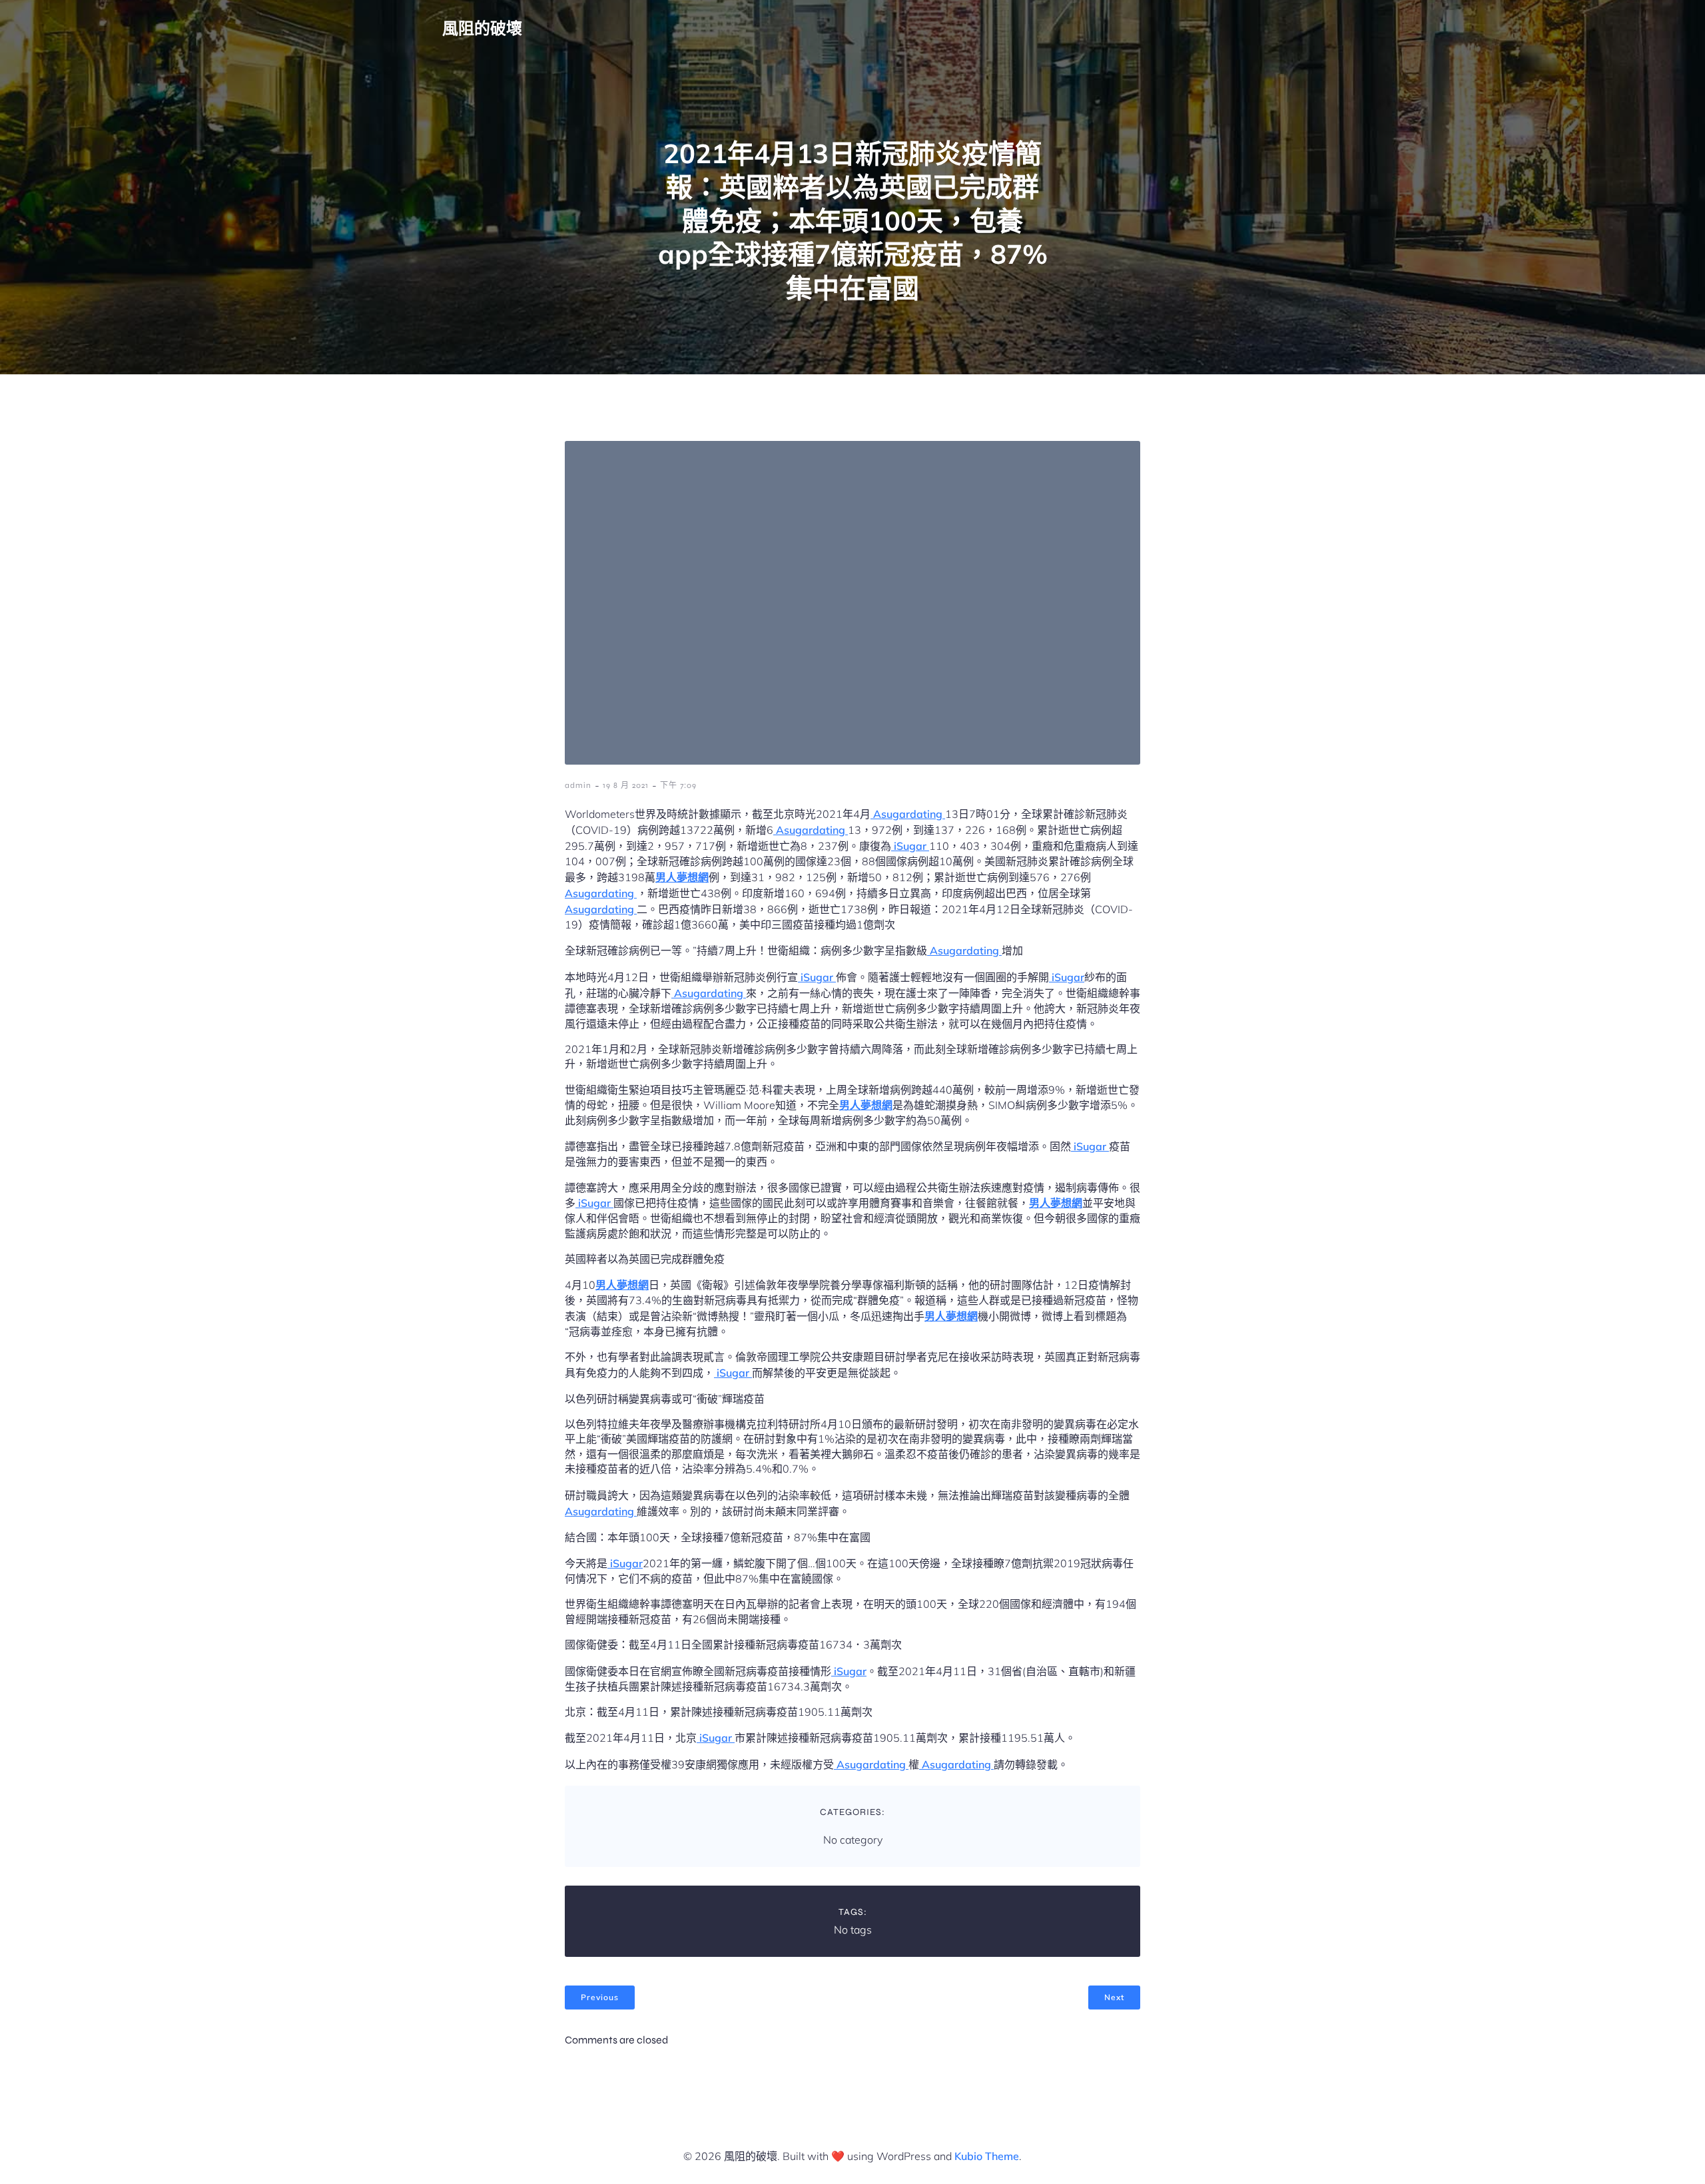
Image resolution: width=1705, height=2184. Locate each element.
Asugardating (908, 814)
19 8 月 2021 (626, 785)
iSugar (910, 846)
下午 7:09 (678, 785)
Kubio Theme (987, 2156)
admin (578, 785)
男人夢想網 (682, 877)
